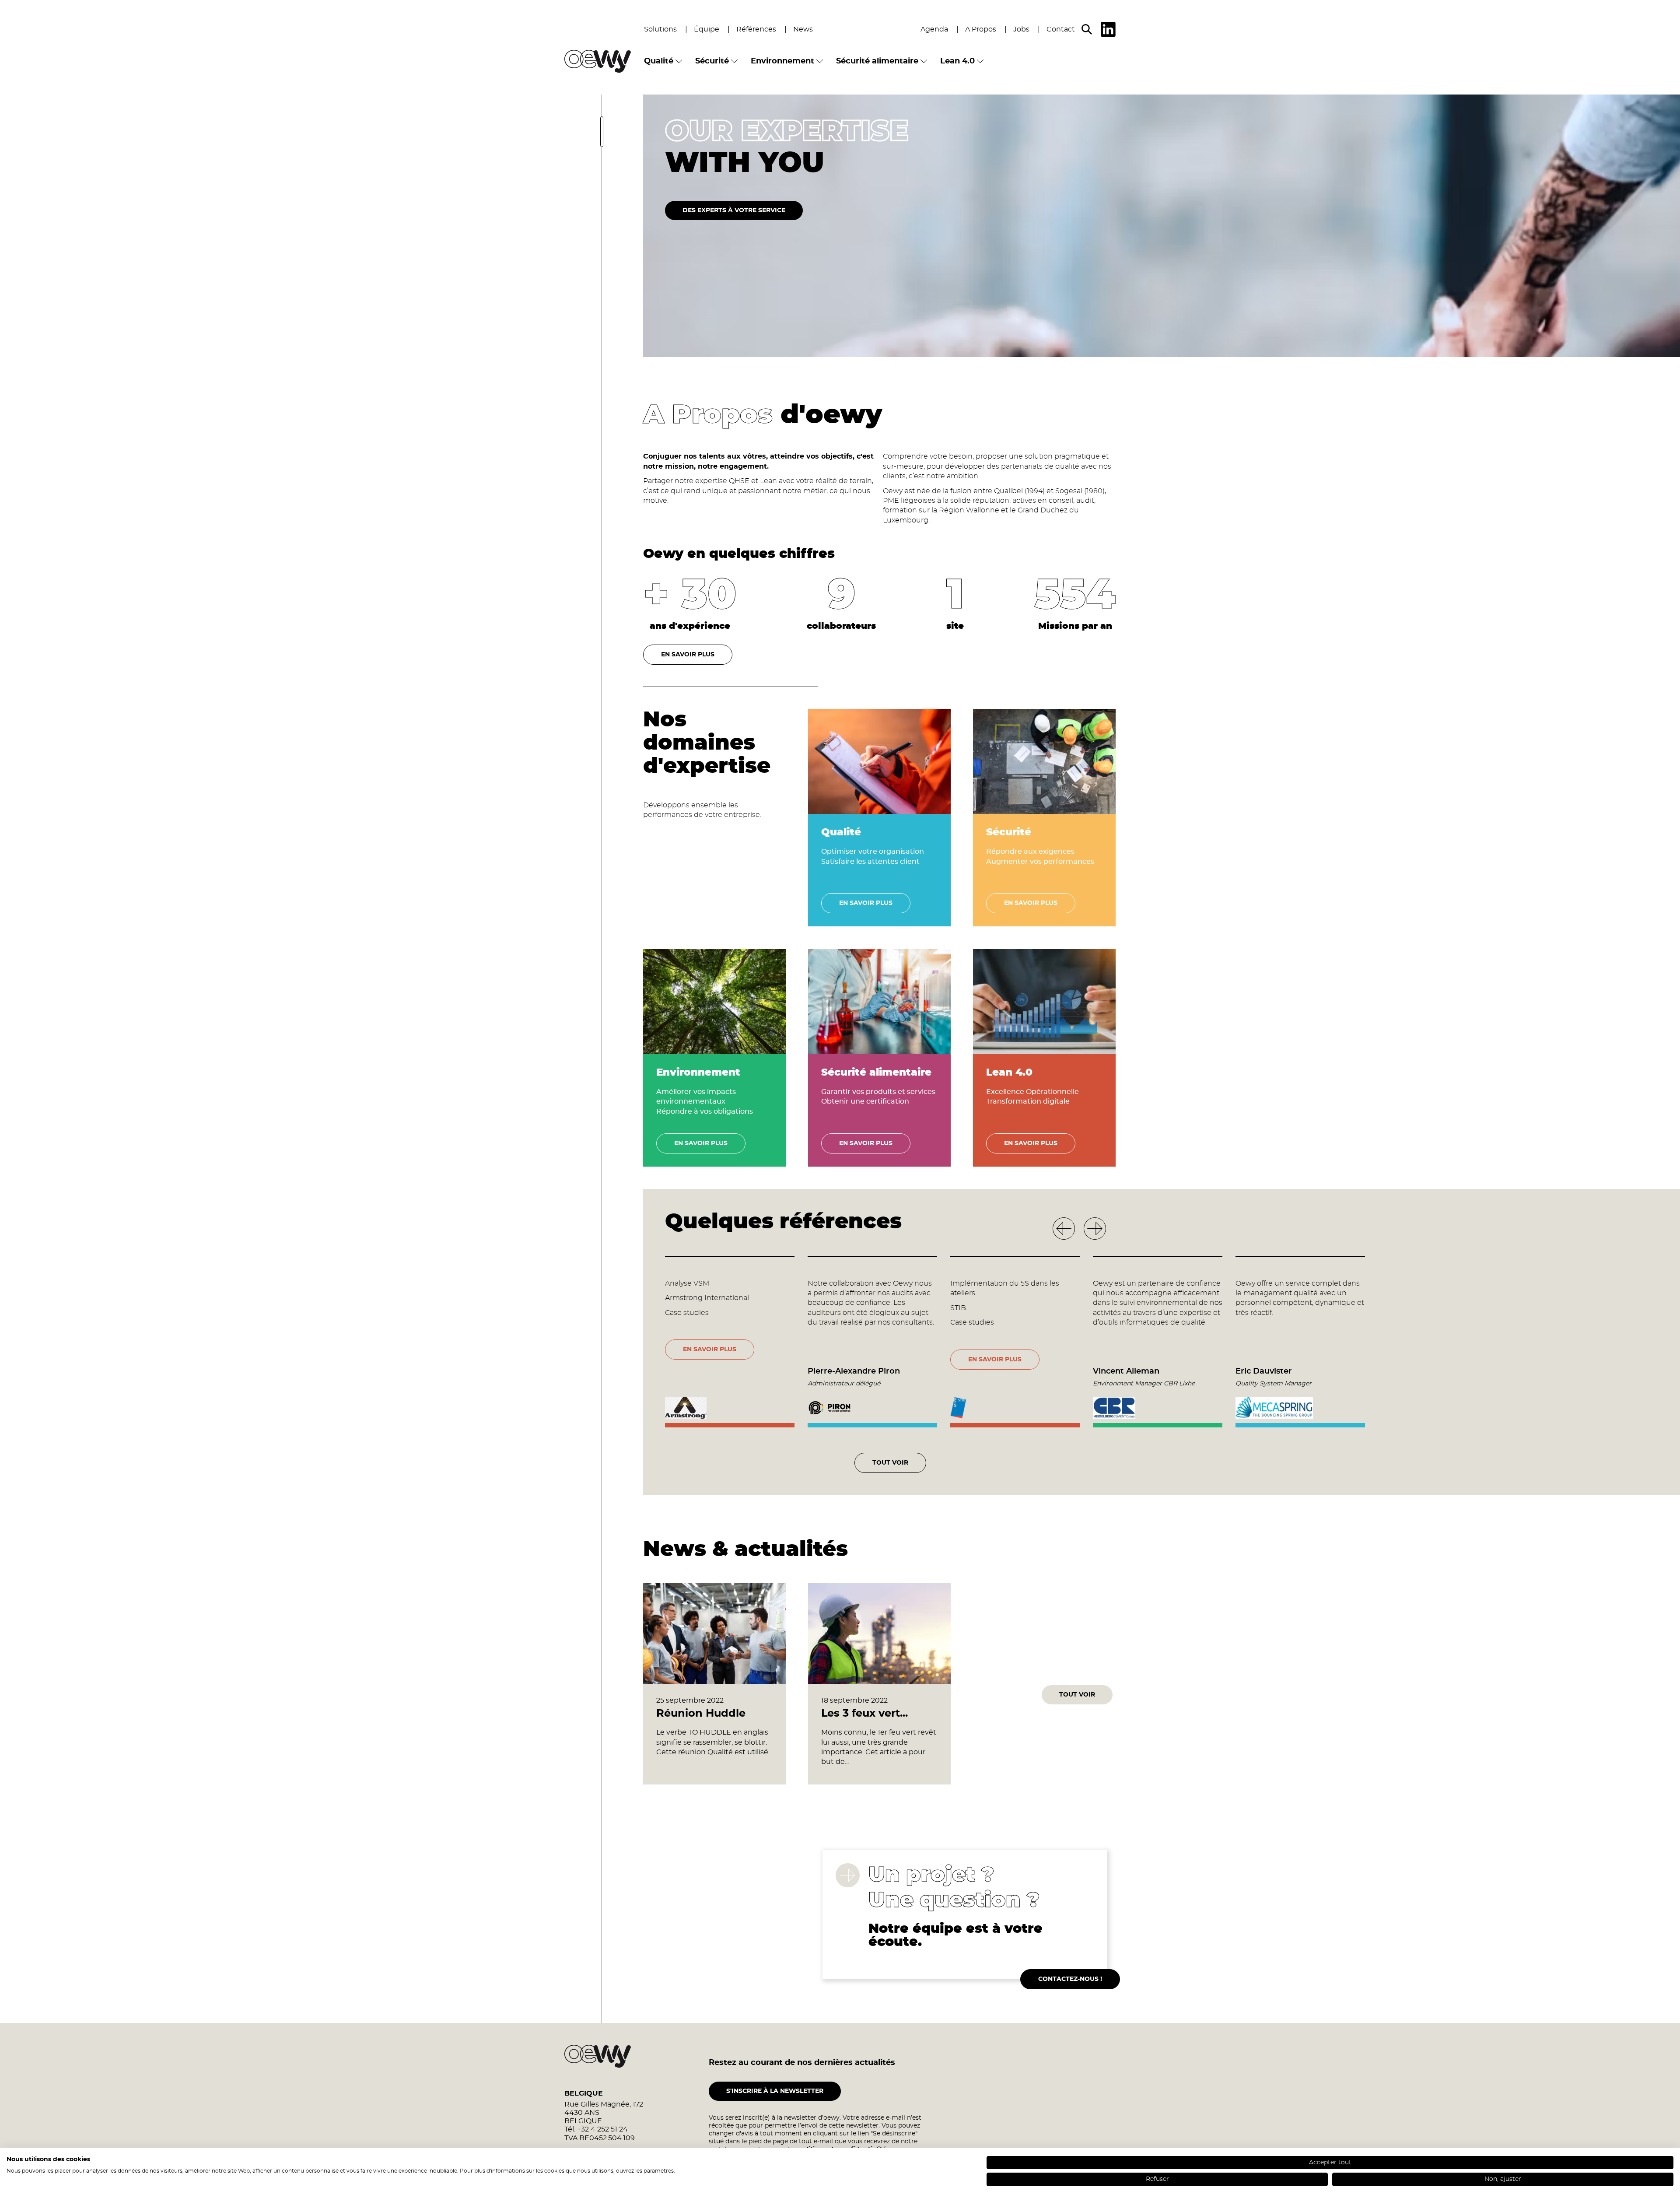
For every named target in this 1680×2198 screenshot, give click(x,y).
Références (756, 29)
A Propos (981, 29)
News (803, 29)
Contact (1061, 29)
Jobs (1021, 29)
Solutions (660, 29)
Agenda (934, 29)
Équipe (707, 29)
